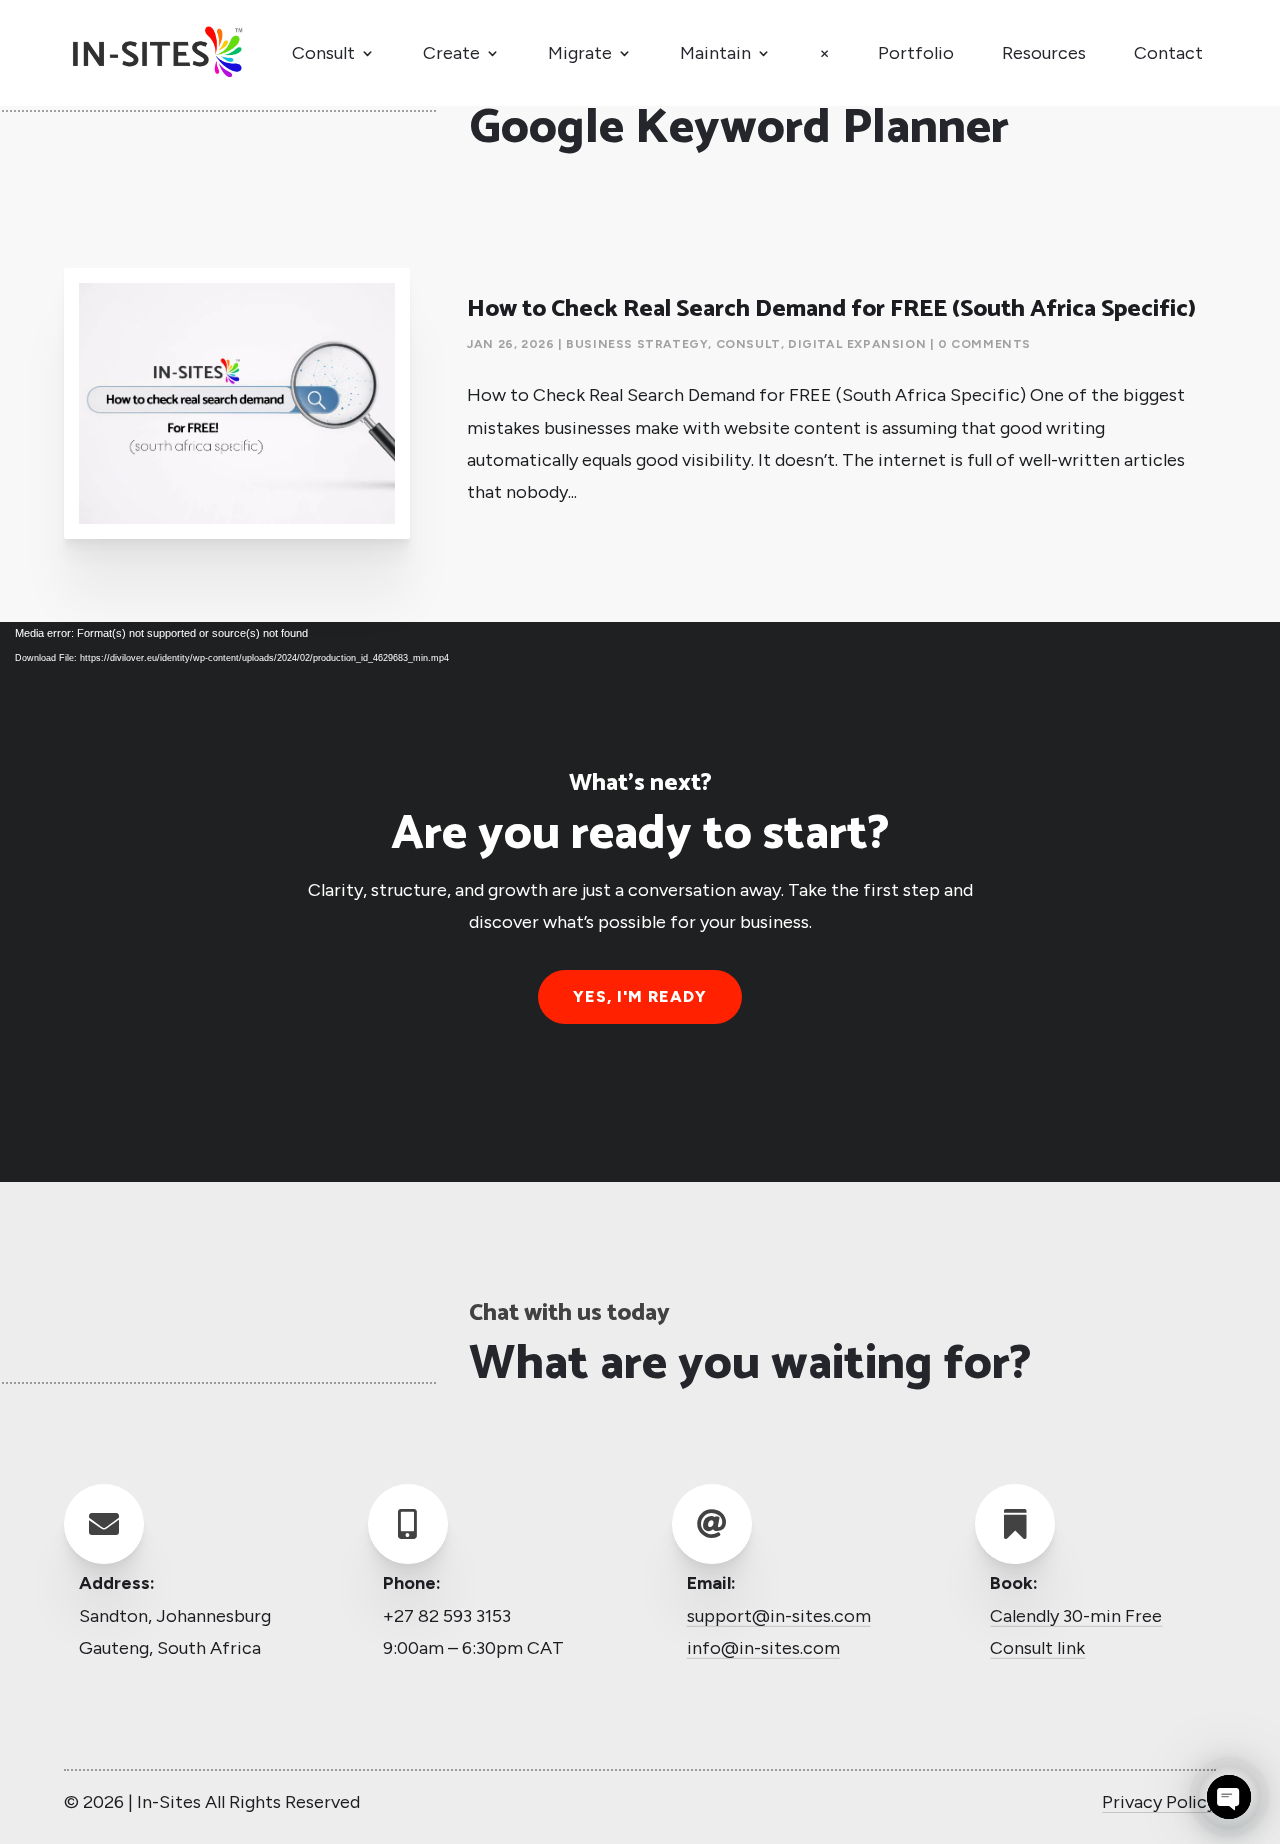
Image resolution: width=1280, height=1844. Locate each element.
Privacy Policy (1159, 1802)
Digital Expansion (857, 344)
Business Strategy (637, 344)
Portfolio (916, 53)
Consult (323, 53)
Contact (1168, 53)
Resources (1044, 53)
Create (451, 53)
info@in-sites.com (763, 1648)
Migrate (580, 53)
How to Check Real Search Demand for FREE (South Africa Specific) (831, 309)
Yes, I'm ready (640, 996)
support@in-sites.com (779, 1615)
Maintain (715, 53)
